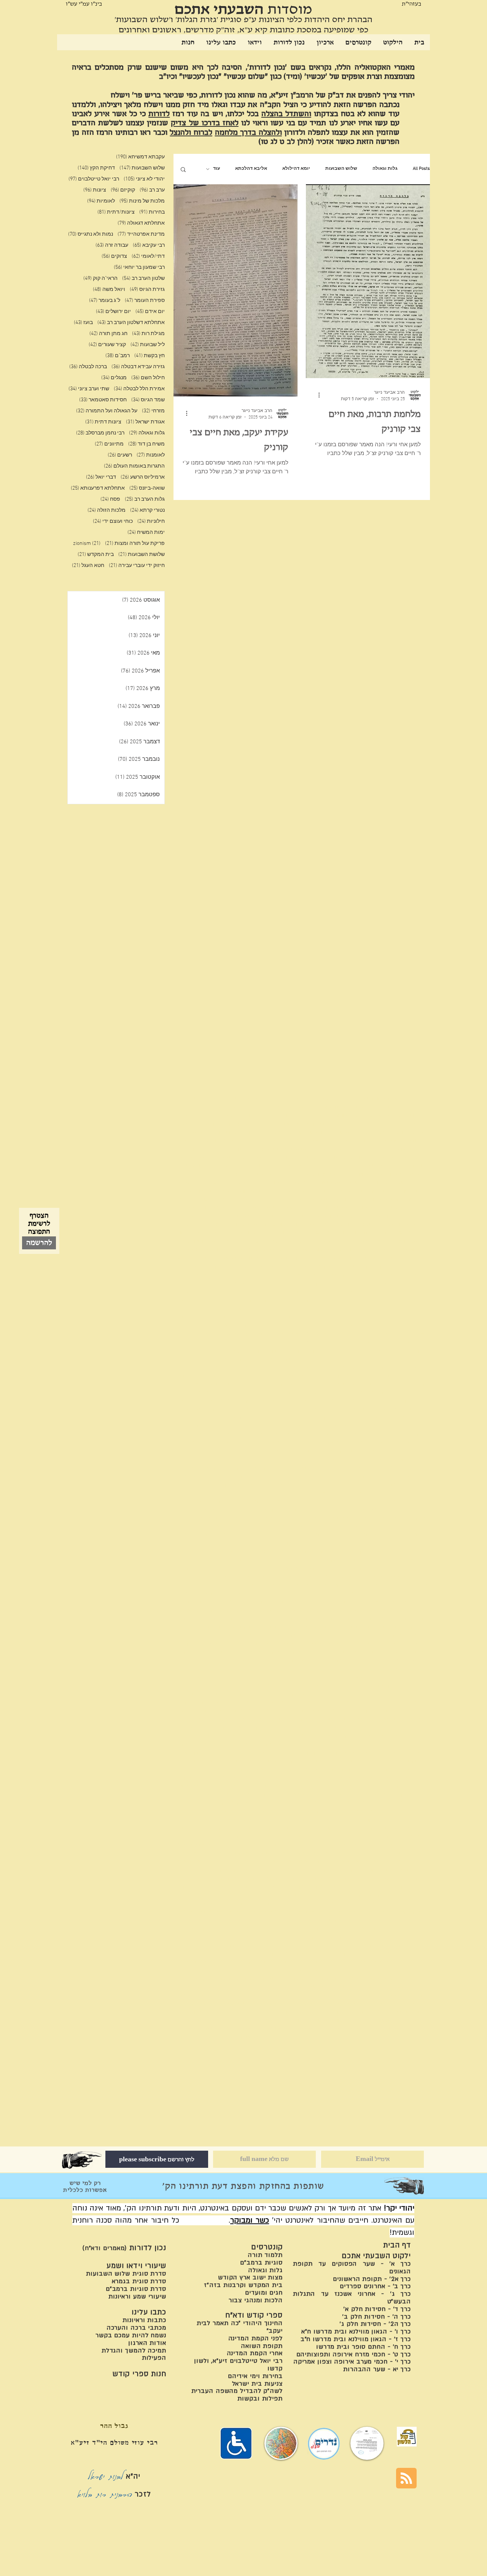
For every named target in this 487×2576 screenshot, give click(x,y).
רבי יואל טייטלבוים (94, 179)
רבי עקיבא (149, 245)
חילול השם (148, 378)
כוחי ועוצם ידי (113, 521)
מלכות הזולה (107, 510)
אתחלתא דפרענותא (98, 488)
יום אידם (150, 312)
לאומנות (151, 455)
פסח (110, 499)
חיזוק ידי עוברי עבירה (137, 566)
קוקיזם (123, 190)
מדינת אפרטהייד (141, 234)
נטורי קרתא (147, 510)
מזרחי (153, 411)
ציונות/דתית (116, 212)
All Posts (421, 169)
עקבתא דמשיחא (140, 157)
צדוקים (114, 256)
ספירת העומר (145, 301)
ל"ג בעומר (105, 301)
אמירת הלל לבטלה (139, 389)
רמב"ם (118, 356)
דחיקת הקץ (96, 168)
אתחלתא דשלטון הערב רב (131, 323)
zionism (87, 544)
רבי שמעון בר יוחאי (139, 268)
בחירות (152, 212)
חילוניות (151, 521)
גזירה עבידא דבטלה (138, 367)
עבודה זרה (112, 245)
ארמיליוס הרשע (143, 477)
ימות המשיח (146, 533)
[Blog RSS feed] (406, 2479)
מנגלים (114, 378)
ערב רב (152, 190)
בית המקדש (96, 555)
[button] (183, 170)
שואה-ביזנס (147, 488)
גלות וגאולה (385, 169)
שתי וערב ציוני (89, 389)
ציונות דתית (103, 422)
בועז (83, 323)
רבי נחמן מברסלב (100, 433)
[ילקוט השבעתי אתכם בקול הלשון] (407, 2437)
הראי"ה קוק (100, 279)
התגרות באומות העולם (134, 466)
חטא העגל (88, 566)
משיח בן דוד (146, 444)
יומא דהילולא (296, 169)
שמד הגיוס (148, 400)
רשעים (120, 455)
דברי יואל (101, 477)
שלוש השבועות (341, 169)
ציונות (95, 190)
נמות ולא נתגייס (91, 234)
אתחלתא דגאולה (141, 223)
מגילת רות (148, 334)
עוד (216, 169)
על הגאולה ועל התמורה (107, 411)
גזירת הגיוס (147, 290)
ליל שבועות (148, 345)
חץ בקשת (150, 356)
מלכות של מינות (142, 201)
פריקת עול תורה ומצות (135, 544)
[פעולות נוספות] (316, 395)
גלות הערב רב (145, 499)
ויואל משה (109, 290)
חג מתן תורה (108, 334)
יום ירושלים (113, 312)
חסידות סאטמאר (103, 400)
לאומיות (101, 201)
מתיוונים (109, 444)
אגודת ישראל (145, 422)
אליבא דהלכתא (251, 169)
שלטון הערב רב (143, 279)
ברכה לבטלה (88, 367)
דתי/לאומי (148, 256)
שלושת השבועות (142, 555)
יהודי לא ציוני (144, 179)
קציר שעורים (107, 345)
